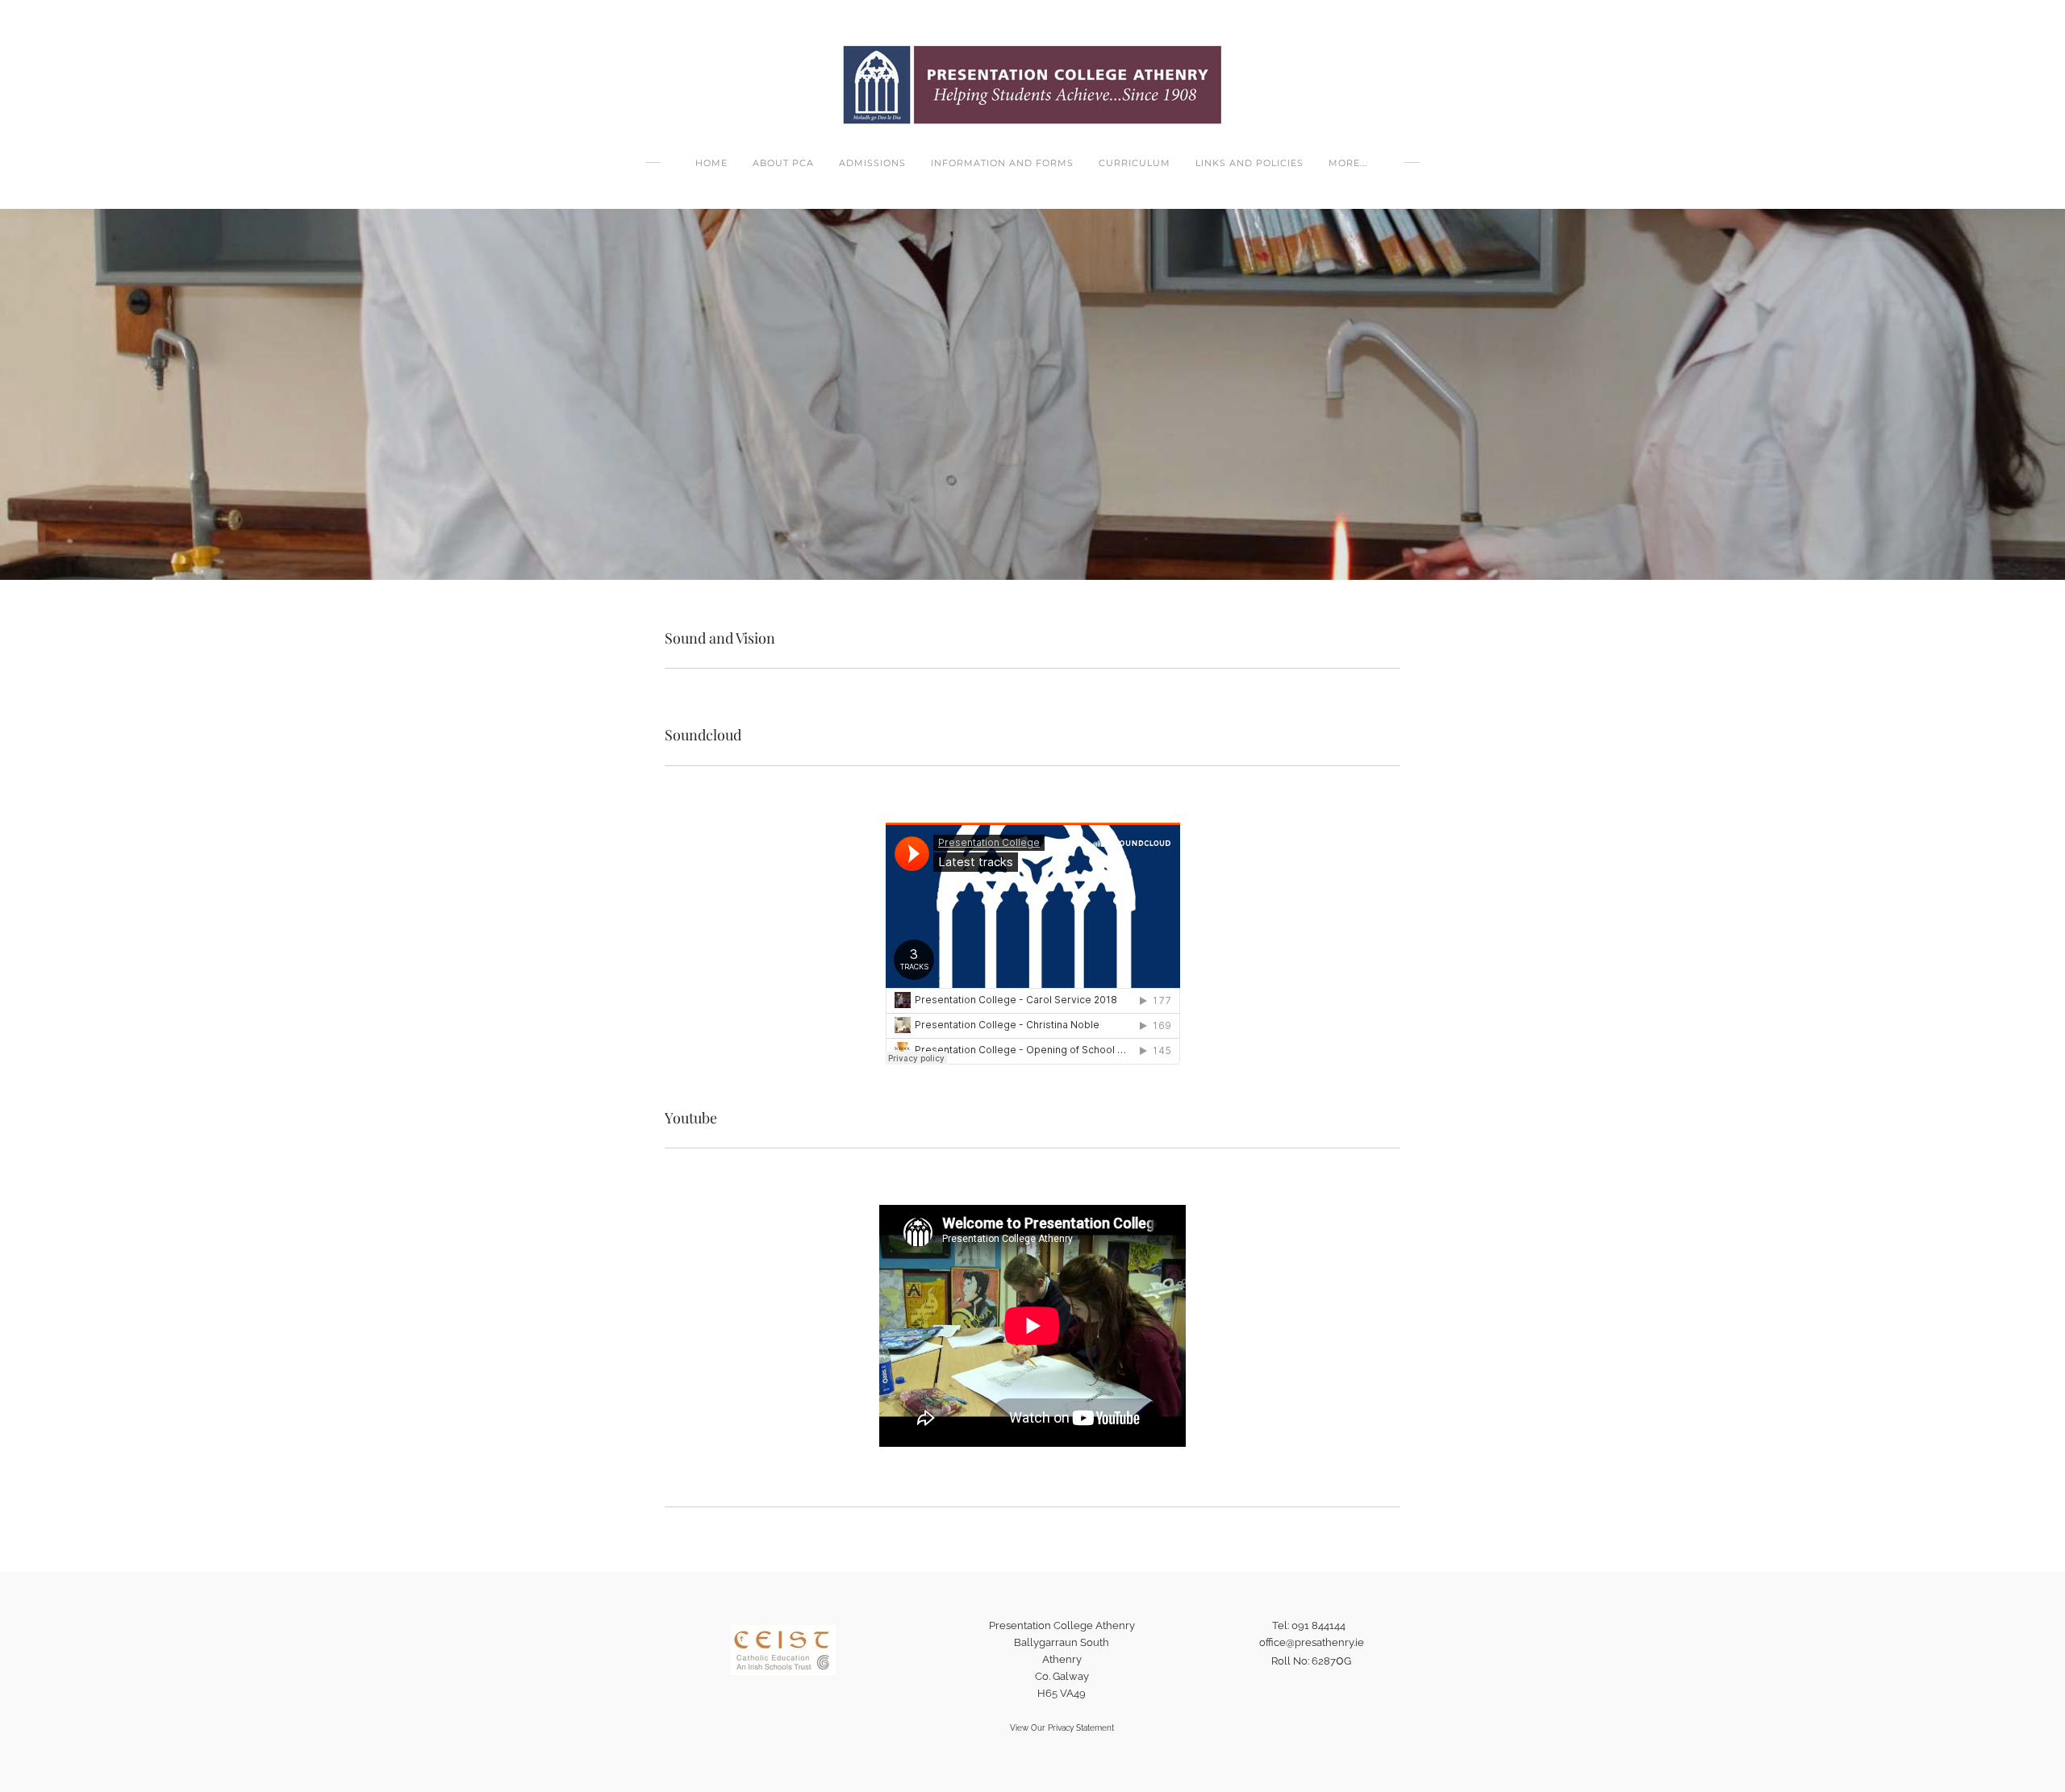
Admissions (872, 163)
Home (711, 163)
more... (1348, 163)
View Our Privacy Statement (1062, 1728)
